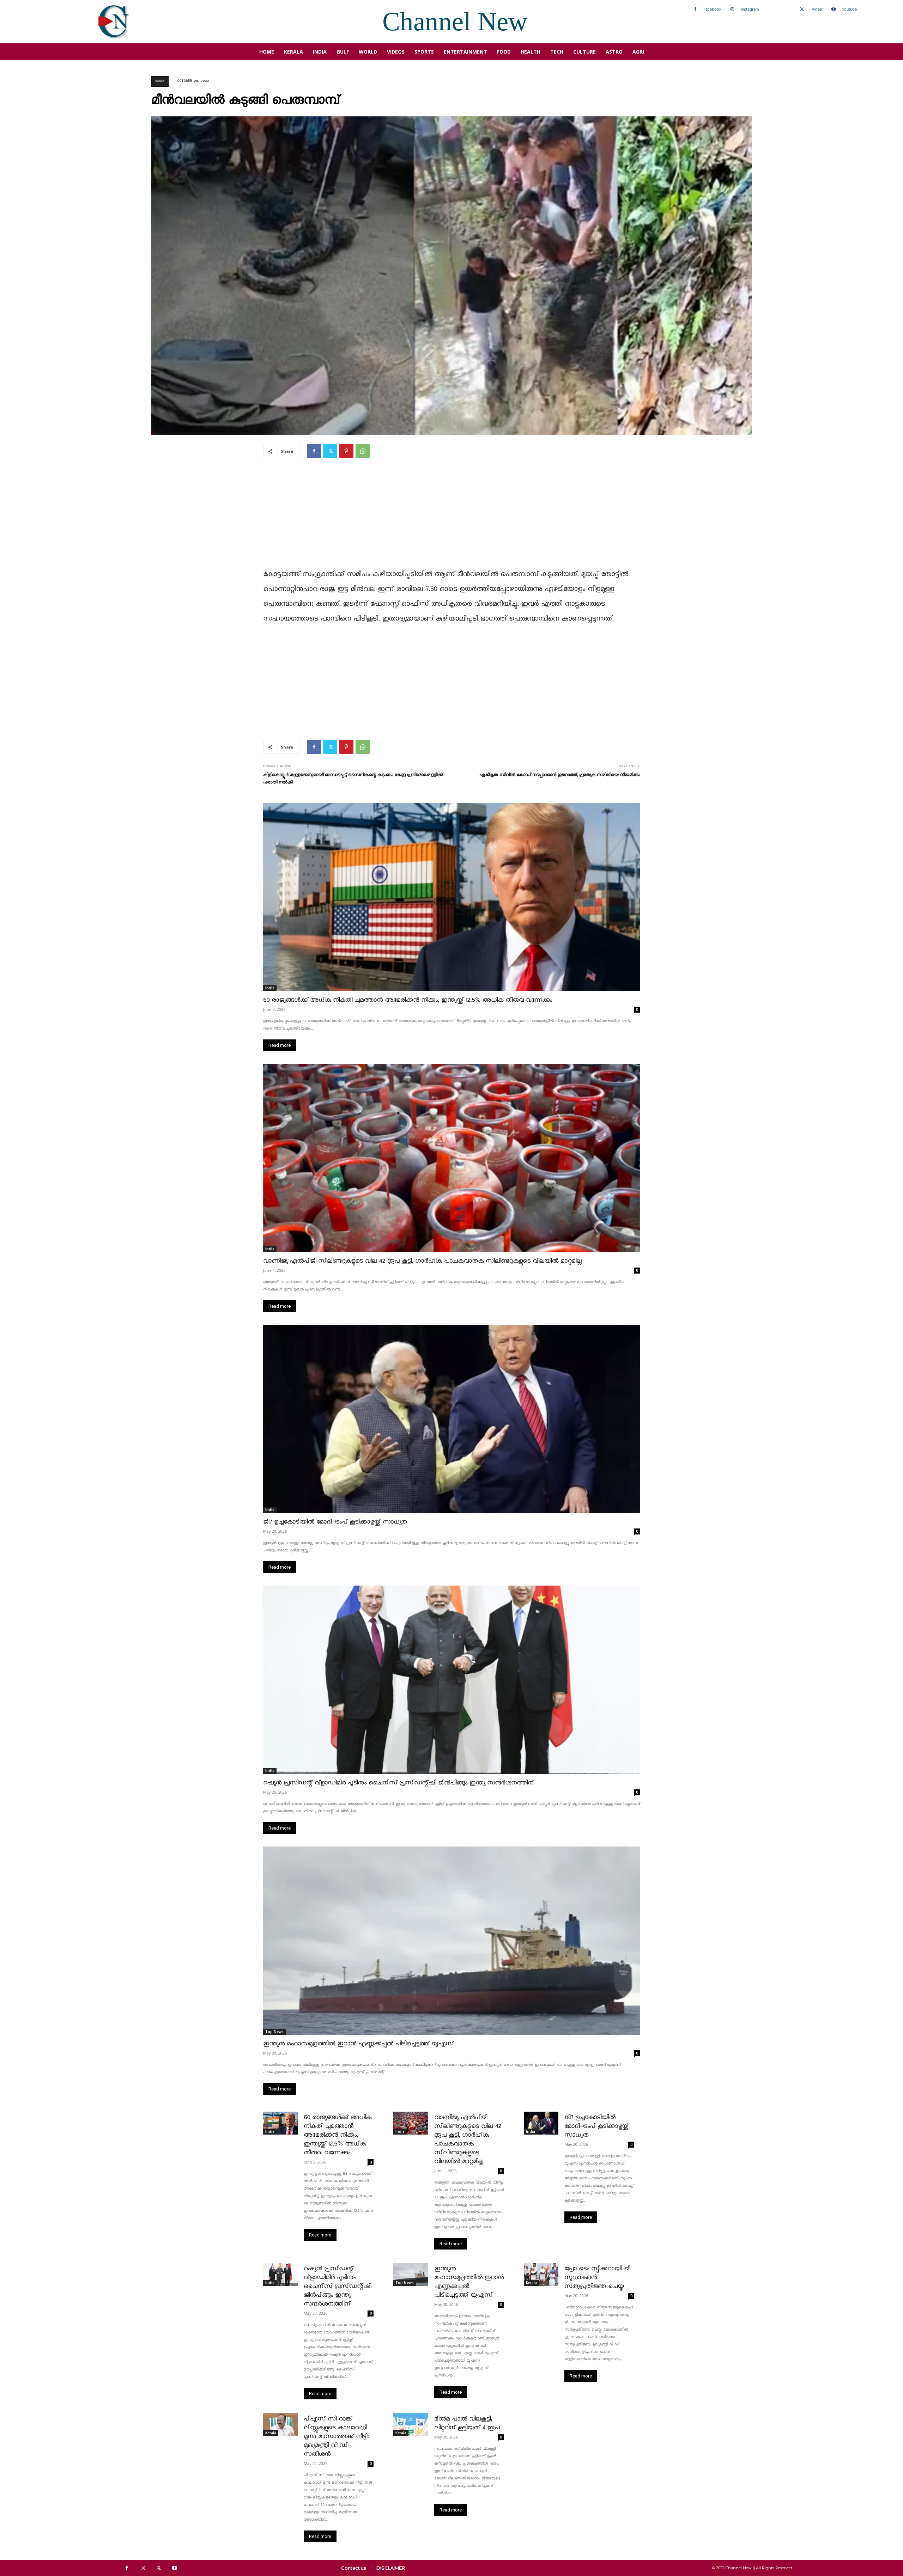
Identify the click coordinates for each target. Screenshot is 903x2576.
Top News (274, 2032)
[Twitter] (802, 10)
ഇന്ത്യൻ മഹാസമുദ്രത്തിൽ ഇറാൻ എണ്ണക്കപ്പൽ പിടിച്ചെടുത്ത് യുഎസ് (358, 2044)
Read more (280, 1045)
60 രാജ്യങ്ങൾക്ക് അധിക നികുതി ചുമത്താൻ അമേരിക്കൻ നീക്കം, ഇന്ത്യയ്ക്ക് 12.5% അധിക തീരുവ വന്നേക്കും (408, 1000)
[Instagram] (732, 10)
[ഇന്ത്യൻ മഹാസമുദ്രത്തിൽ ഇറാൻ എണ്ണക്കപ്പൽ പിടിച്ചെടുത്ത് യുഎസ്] (451, 1941)
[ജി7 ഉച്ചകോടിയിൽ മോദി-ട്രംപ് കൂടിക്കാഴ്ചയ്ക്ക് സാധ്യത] (451, 1419)
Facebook (712, 9)
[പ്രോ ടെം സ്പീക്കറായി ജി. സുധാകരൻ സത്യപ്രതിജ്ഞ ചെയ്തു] (541, 2275)
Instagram (750, 9)
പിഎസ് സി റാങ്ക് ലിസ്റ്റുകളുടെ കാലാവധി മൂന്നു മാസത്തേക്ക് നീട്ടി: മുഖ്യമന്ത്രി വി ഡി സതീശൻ (336, 2437)
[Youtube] (834, 10)
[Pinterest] (346, 451)
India (270, 988)
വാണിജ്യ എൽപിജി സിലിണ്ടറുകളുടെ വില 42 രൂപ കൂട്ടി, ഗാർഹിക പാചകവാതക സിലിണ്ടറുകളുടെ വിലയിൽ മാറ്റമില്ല (422, 1261)
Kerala (160, 81)
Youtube (849, 9)
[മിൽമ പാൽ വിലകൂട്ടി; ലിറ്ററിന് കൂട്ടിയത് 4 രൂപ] (411, 2424)
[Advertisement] (451, 518)
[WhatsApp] (363, 451)
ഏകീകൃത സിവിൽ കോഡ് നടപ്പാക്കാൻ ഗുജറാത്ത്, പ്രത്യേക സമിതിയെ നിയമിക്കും (560, 775)
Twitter (816, 9)
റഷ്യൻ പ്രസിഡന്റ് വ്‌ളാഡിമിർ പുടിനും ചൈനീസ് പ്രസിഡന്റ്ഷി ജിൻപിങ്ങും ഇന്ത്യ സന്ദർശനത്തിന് (398, 1783)
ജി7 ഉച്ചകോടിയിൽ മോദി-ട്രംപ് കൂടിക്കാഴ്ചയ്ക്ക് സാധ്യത (335, 1522)
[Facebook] (695, 10)
